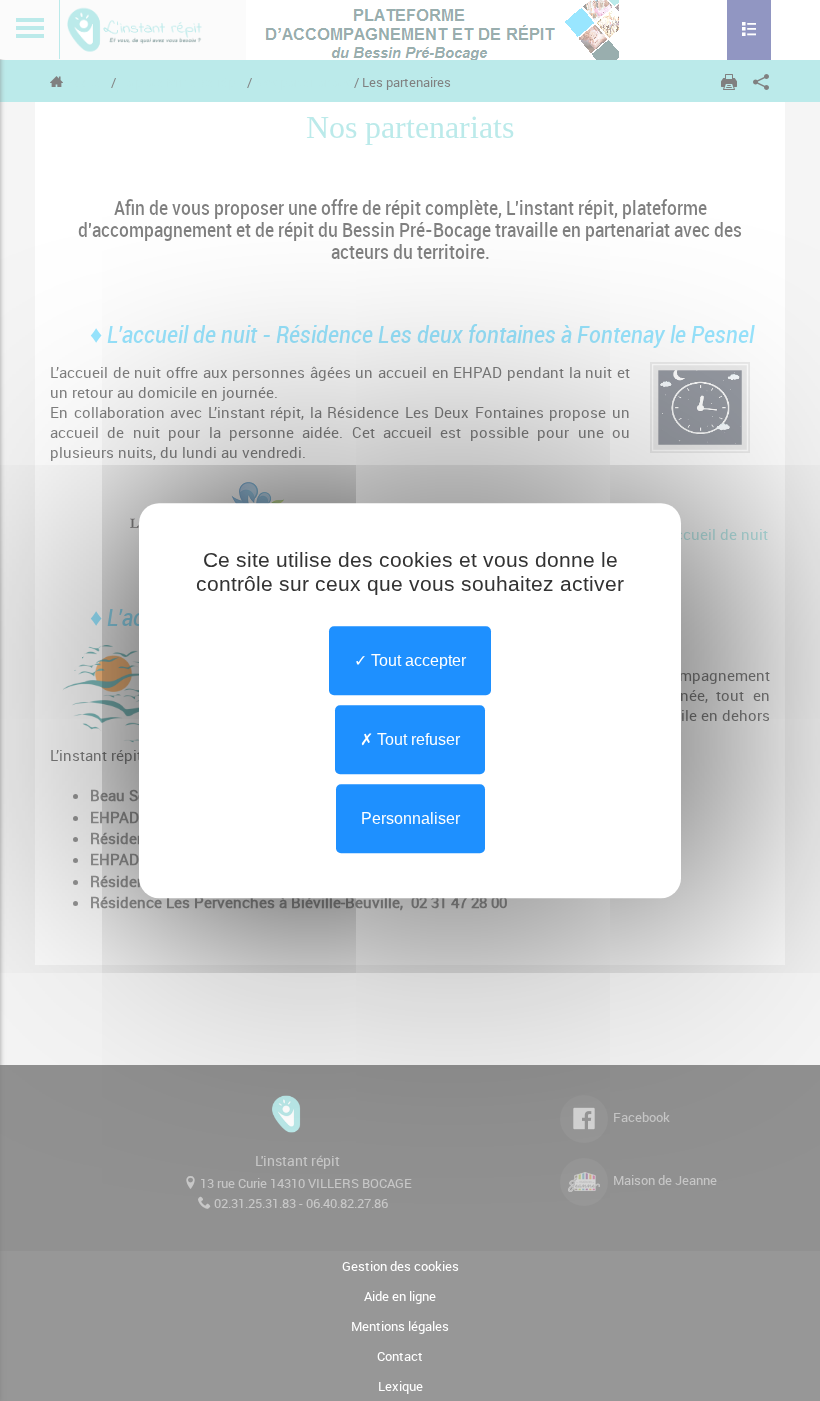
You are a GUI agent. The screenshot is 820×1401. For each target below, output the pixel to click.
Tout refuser (416, 739)
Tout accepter (416, 660)
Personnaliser (410, 818)
